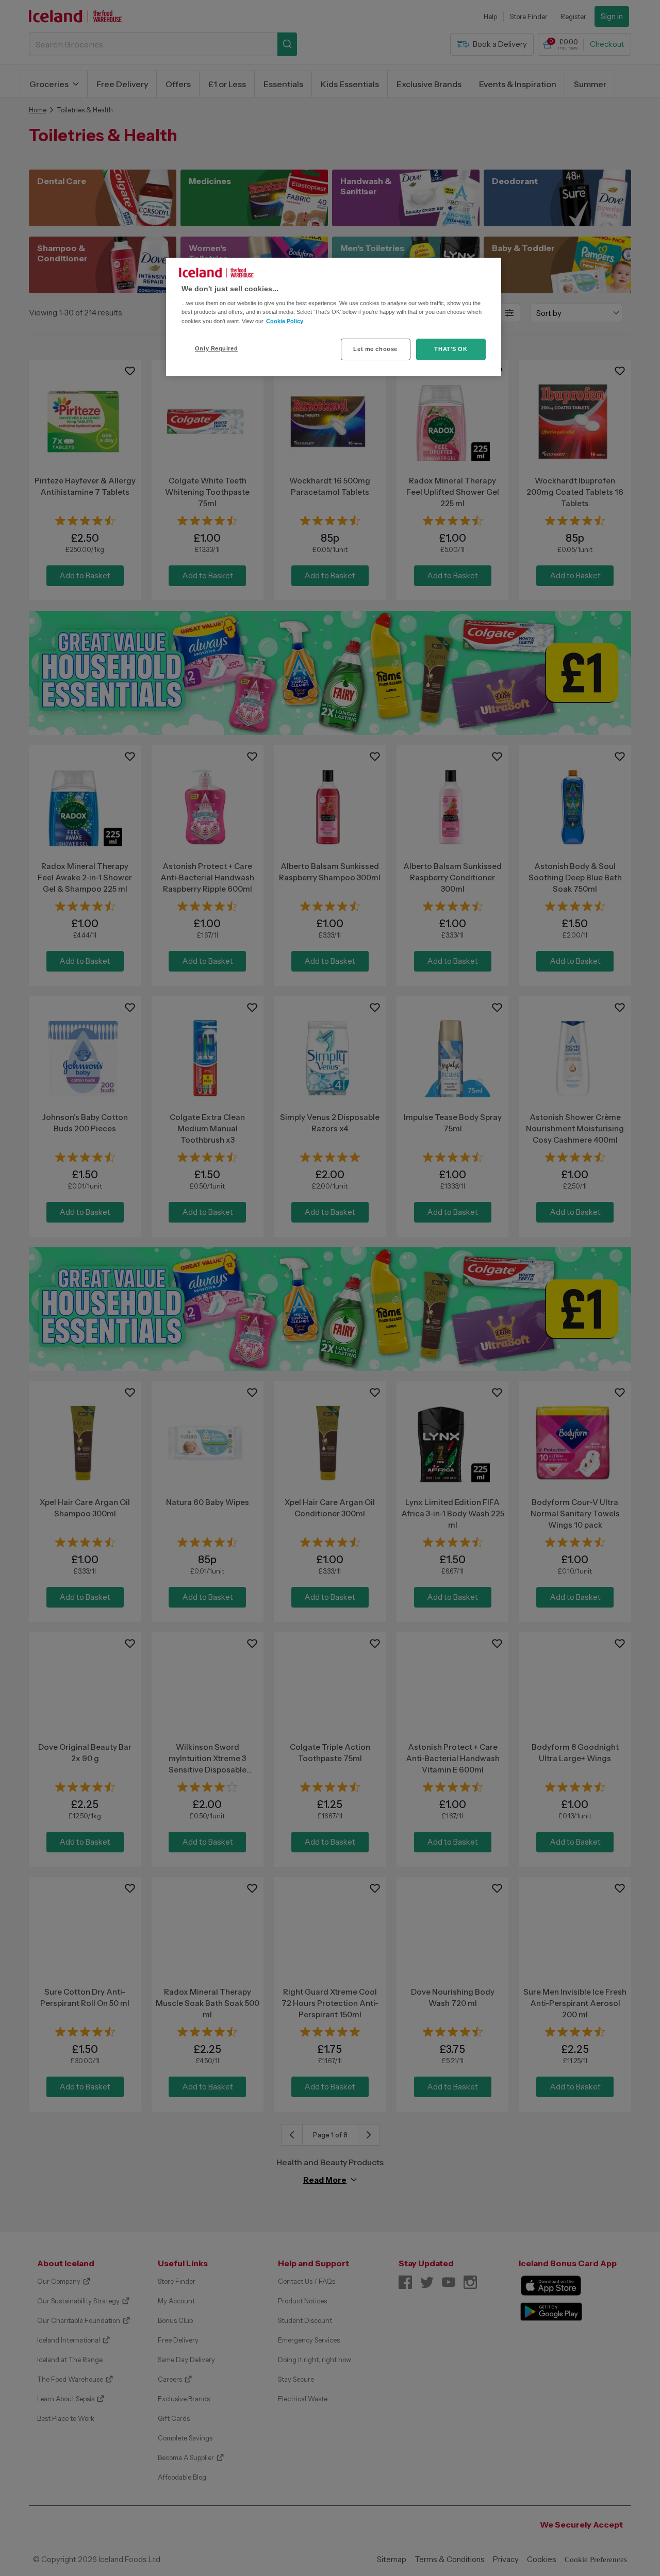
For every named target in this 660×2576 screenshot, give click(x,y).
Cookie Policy (285, 321)
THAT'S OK (451, 349)
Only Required (216, 348)
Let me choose (375, 349)
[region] (334, 317)
